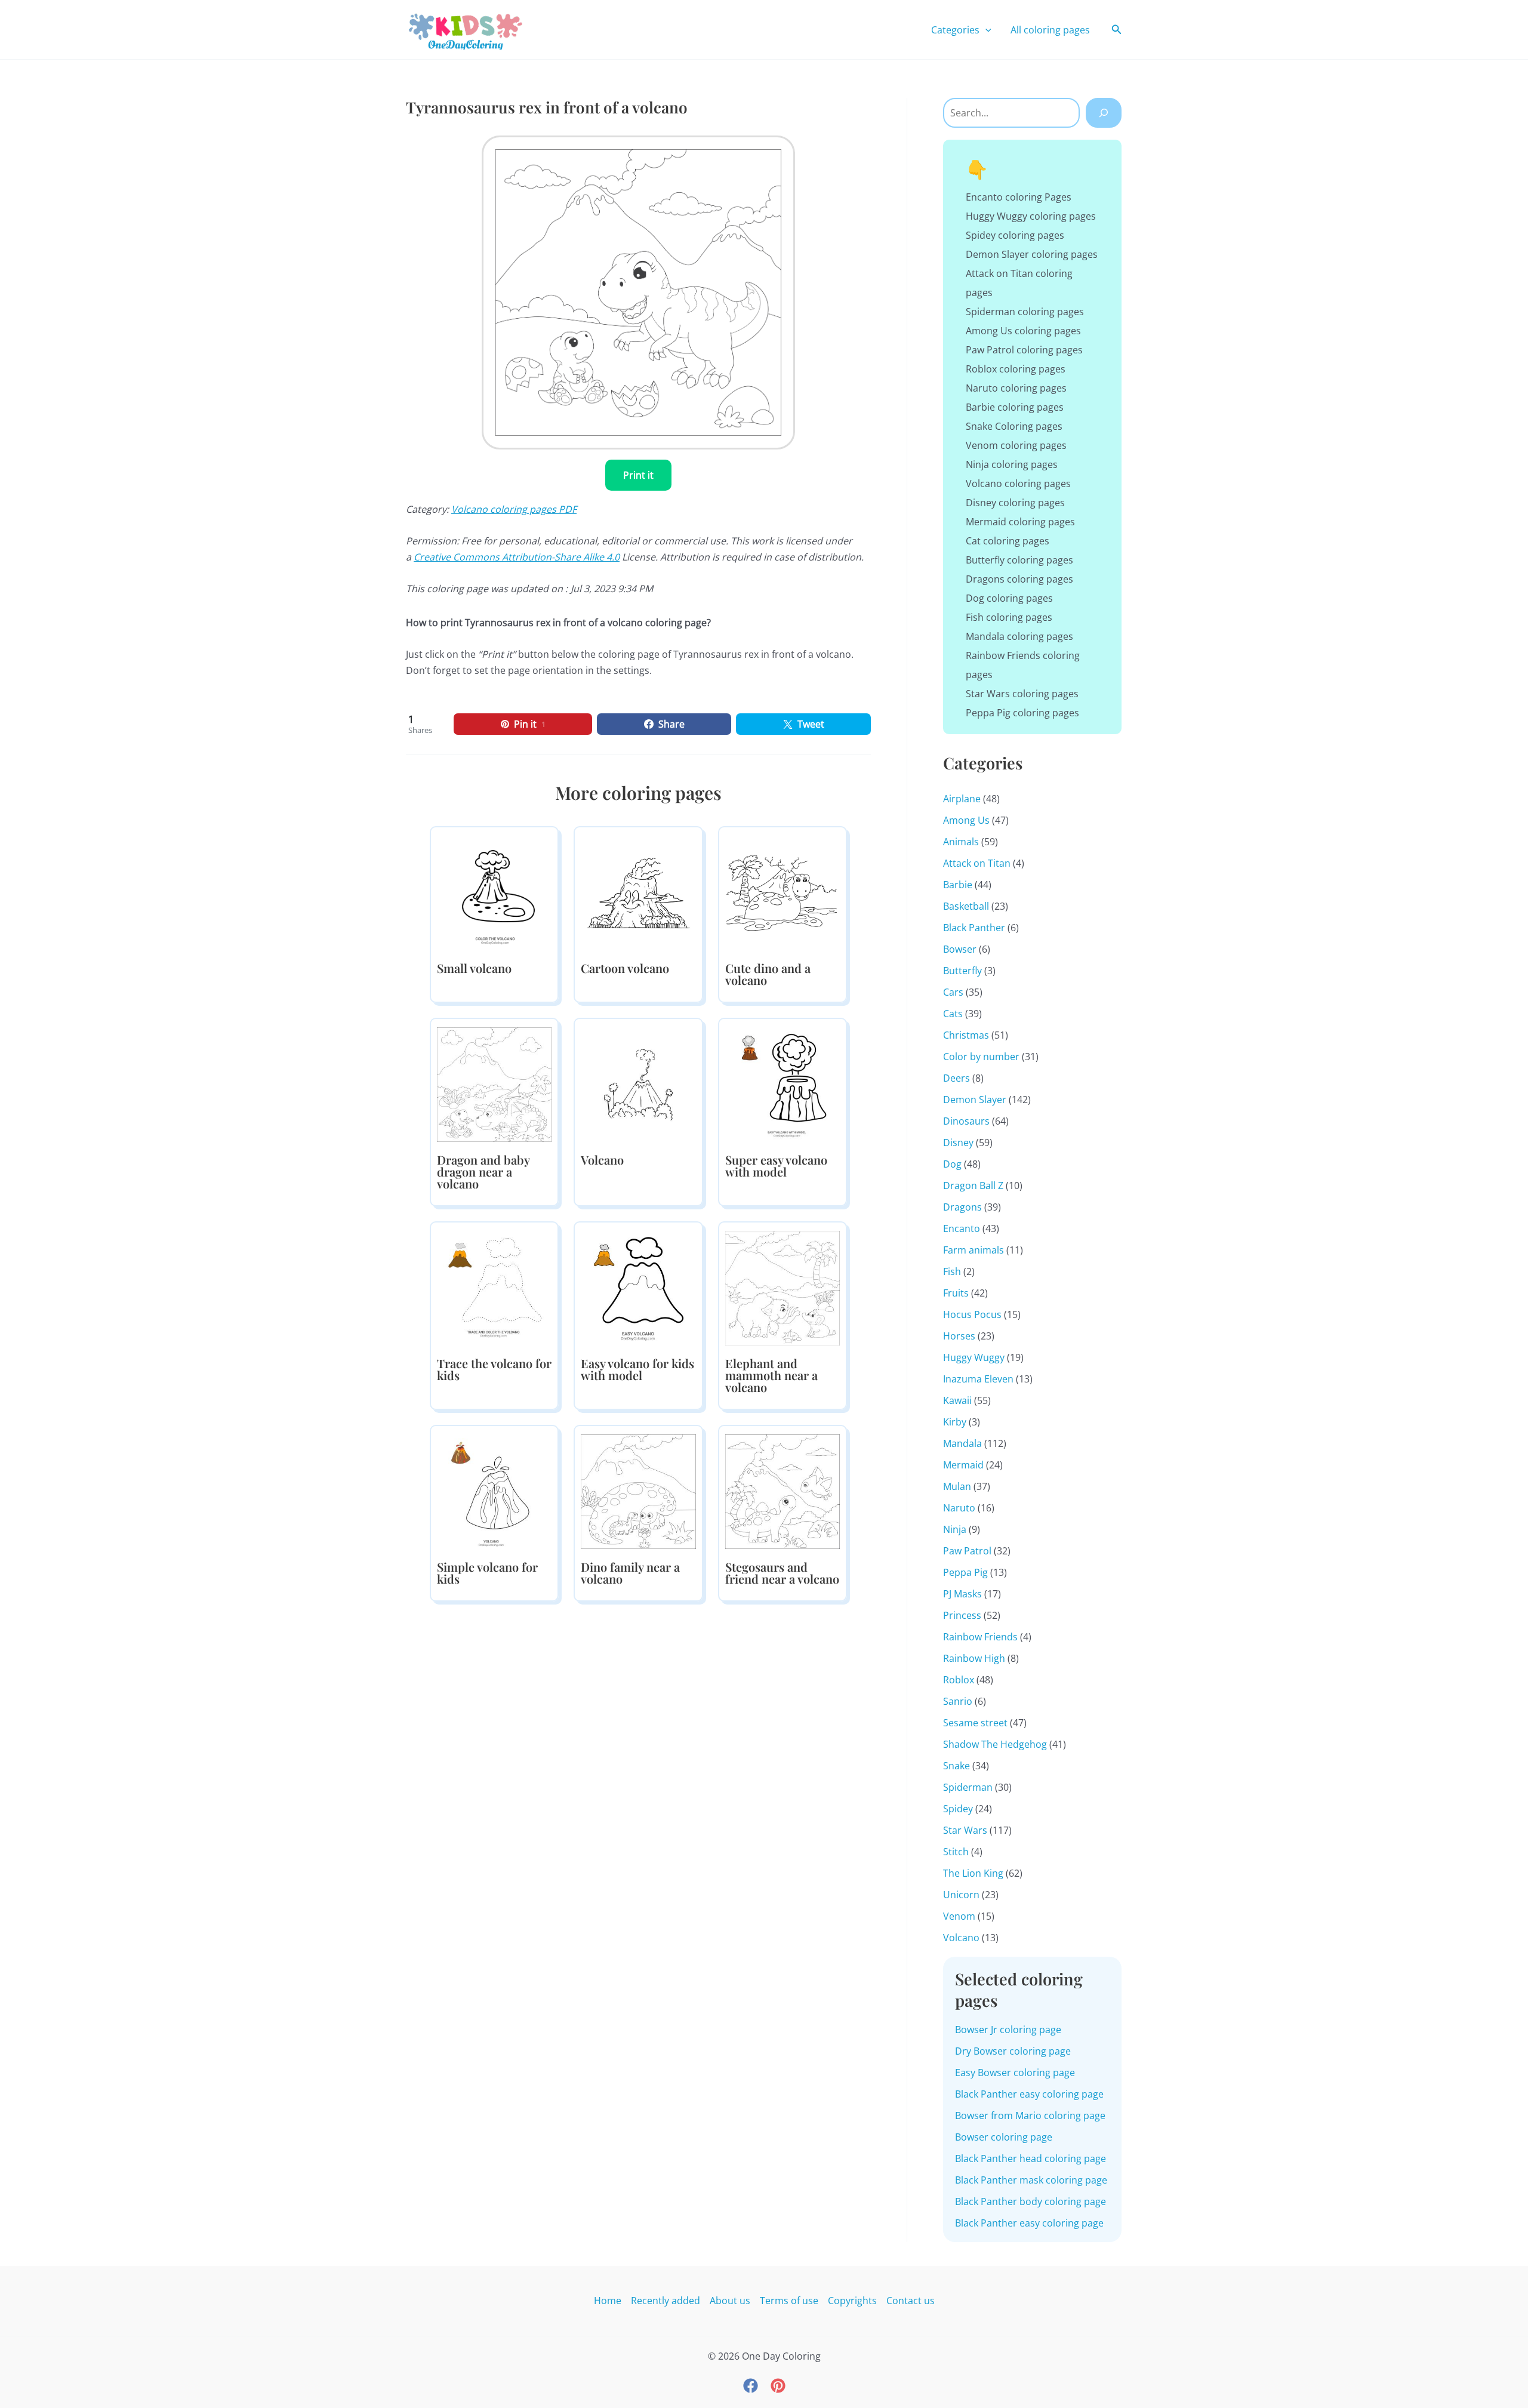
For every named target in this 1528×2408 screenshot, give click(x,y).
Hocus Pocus (972, 1314)
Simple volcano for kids (487, 1573)
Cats (953, 1014)
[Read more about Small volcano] (494, 892)
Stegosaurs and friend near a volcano (782, 1573)
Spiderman (968, 1787)
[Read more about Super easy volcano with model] (783, 1083)
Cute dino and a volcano (768, 974)
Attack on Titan (977, 863)
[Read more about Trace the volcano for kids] (494, 1287)
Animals (961, 842)
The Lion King (973, 1873)
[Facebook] (751, 2386)
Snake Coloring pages (1014, 426)
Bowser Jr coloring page (1008, 2030)
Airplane (962, 799)
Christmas (966, 1035)
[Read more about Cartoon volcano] (638, 892)
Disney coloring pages (1015, 503)
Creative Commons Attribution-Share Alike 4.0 (517, 557)
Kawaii (957, 1400)
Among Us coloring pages (1023, 331)
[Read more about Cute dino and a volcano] (783, 892)
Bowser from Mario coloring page (1030, 2116)
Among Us (966, 820)
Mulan (957, 1486)
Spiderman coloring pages (1025, 312)
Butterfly (962, 971)
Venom (959, 1916)
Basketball (966, 906)
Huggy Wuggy (974, 1357)
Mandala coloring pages (1019, 636)
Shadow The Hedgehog (995, 1744)
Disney (958, 1143)
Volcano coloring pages (1018, 484)
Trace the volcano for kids (494, 1369)
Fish (952, 1271)
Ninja (955, 1529)
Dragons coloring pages (1019, 579)
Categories (955, 30)
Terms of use (789, 2301)
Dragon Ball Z (973, 1185)
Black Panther (974, 928)
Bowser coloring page (1004, 2137)
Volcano (602, 1160)
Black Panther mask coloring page (1031, 2180)
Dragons (962, 1207)
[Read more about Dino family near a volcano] (638, 1491)
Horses (959, 1336)
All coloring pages (1050, 30)
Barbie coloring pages (1015, 407)
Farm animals (974, 1250)
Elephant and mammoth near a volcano (771, 1375)
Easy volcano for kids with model (637, 1369)
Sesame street (975, 1723)
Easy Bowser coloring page (1015, 2073)
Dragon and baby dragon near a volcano (483, 1171)
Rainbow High (974, 1658)
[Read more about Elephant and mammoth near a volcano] (783, 1287)
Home (608, 2301)
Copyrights (852, 2301)
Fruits (956, 1293)
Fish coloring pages (1009, 617)
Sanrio (958, 1701)
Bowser (960, 949)
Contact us (911, 2301)
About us (730, 2301)
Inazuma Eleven (978, 1379)
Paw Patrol (967, 1551)
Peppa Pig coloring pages (1022, 713)
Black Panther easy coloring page (1029, 2094)
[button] (985, 30)
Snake (956, 1766)
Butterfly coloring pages (1019, 560)
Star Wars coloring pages (1022, 694)
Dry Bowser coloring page (1013, 2051)
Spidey (958, 1809)
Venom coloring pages (1016, 445)
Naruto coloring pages (1016, 388)
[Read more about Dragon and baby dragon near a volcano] (494, 1083)
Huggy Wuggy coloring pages (1031, 216)
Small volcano (474, 968)
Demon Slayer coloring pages (1032, 254)
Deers (956, 1078)
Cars (953, 992)
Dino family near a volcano (630, 1573)
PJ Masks (962, 1594)
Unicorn (961, 1895)
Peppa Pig (965, 1572)
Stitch (956, 1852)
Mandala (962, 1443)
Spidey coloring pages (1015, 235)
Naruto (959, 1508)
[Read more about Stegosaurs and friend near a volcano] (783, 1491)
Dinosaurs (966, 1121)
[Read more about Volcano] (638, 1083)
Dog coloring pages (1009, 598)
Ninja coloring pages (1012, 464)
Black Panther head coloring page (1031, 2158)
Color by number (981, 1057)
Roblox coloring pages (1016, 369)
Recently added (666, 2301)
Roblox (959, 1680)
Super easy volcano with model (776, 1165)
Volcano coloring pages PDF (514, 509)
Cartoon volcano (625, 968)
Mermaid (963, 1465)
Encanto (962, 1228)
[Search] (1104, 113)
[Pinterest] (778, 2386)
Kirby (955, 1422)
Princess (962, 1615)
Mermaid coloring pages (1020, 522)
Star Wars (965, 1830)
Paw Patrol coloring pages (1024, 350)
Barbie (958, 885)
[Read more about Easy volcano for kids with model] (638, 1287)
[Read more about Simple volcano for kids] (494, 1491)
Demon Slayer (975, 1100)
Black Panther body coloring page (1031, 2201)
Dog (952, 1164)
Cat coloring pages (1008, 541)
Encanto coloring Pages (1019, 197)
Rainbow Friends (980, 1637)
